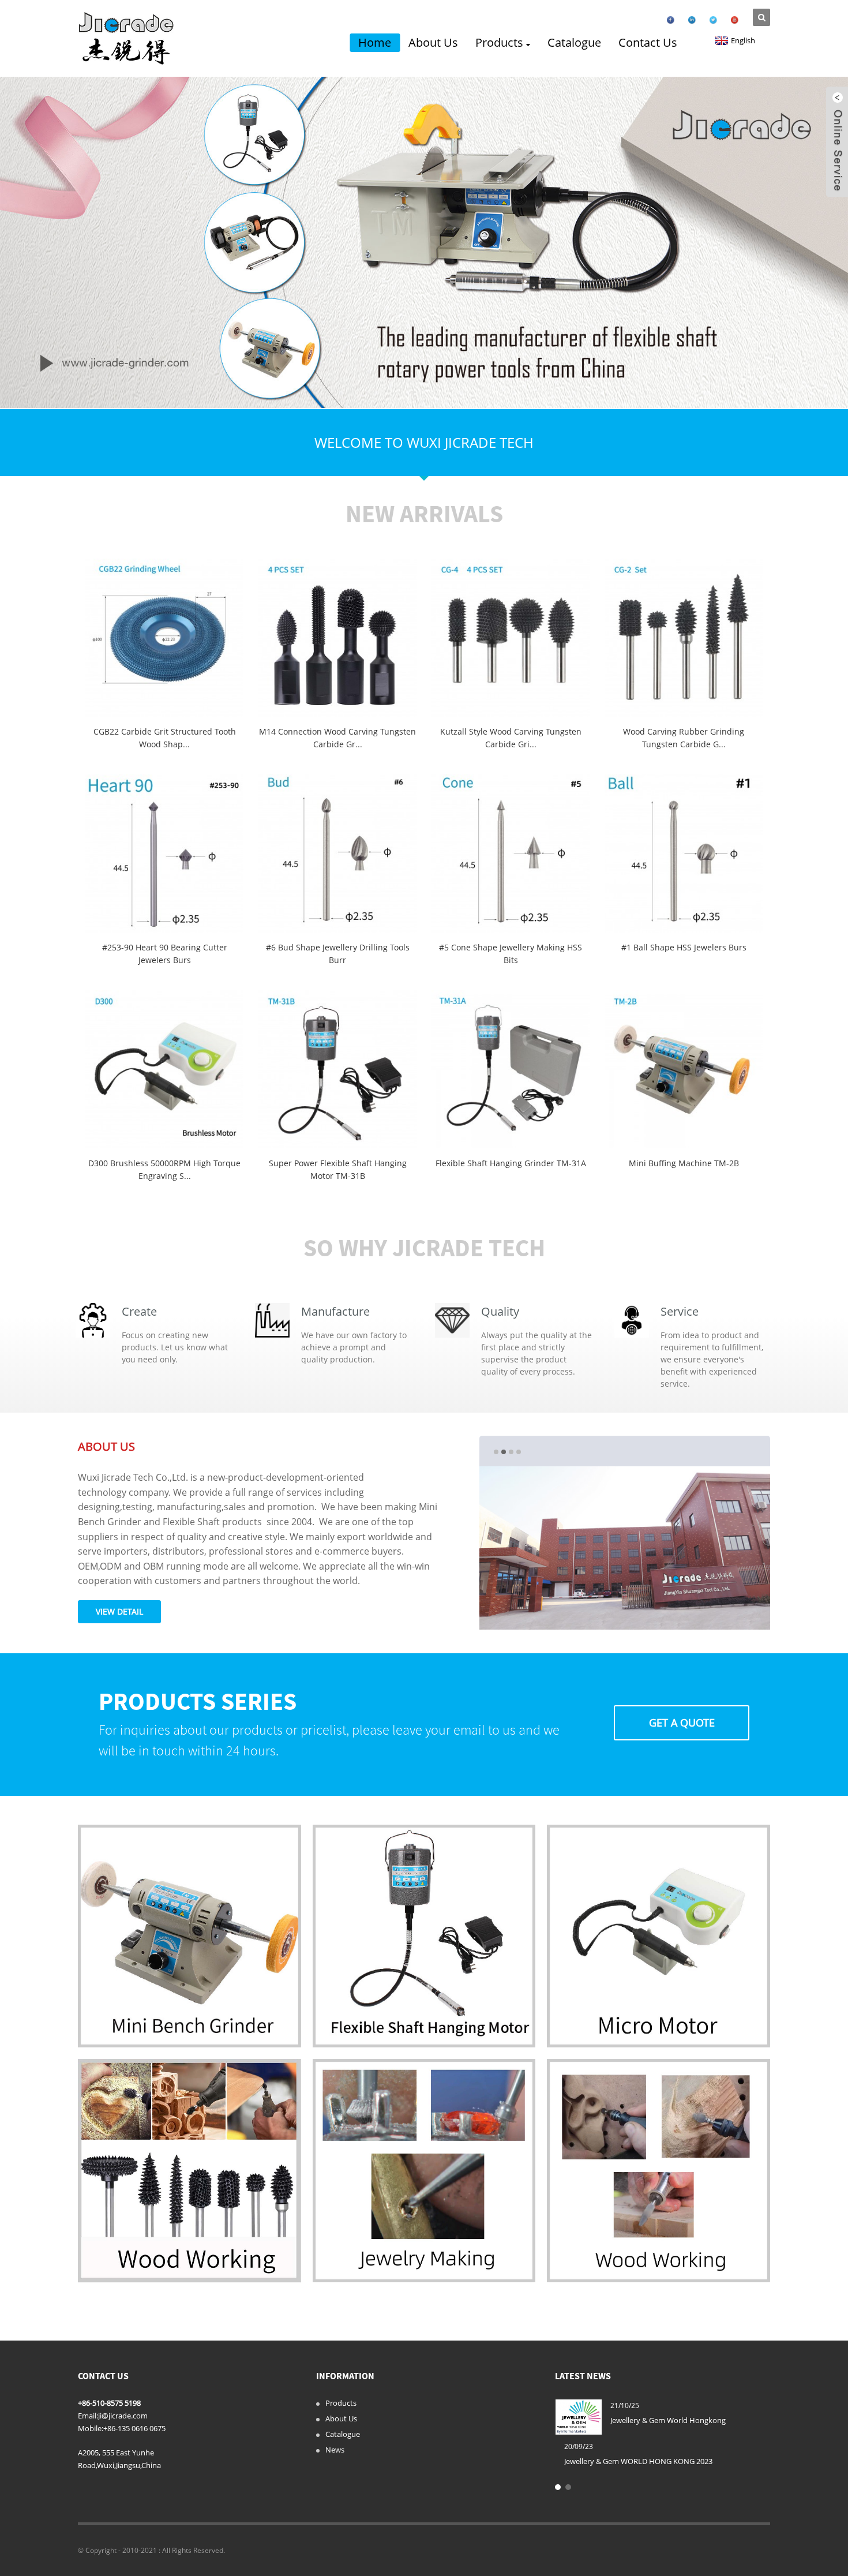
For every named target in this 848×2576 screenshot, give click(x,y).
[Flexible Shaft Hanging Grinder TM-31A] (511, 1069)
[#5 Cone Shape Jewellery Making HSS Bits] (511, 853)
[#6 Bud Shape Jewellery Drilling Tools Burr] (337, 853)
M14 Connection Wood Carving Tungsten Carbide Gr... (337, 738)
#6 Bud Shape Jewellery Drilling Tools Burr (338, 954)
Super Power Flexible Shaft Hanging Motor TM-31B (338, 1169)
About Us (433, 42)
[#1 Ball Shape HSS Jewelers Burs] (684, 853)
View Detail (119, 1611)
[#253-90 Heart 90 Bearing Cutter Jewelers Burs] (164, 853)
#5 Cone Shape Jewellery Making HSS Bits (511, 954)
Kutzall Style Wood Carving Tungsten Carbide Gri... (511, 738)
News (335, 2450)
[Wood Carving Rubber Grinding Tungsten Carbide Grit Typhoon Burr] (684, 638)
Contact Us (648, 42)
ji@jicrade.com (123, 2416)
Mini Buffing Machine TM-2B (684, 1163)
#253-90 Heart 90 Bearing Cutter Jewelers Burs (165, 954)
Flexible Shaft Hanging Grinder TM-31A (511, 1163)
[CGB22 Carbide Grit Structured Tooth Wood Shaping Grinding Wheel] (164, 638)
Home (375, 42)
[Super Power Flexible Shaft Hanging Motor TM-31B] (337, 1069)
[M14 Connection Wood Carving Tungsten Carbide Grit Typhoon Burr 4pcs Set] (337, 638)
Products (499, 42)
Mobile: (91, 2428)
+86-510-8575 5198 (109, 2403)
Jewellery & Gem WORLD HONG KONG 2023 (638, 2461)
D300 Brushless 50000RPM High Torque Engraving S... (164, 1169)
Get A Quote (682, 1723)
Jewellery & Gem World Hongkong (668, 2420)
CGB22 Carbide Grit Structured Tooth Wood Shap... (165, 738)
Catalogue (574, 42)
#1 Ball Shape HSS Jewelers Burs (684, 947)
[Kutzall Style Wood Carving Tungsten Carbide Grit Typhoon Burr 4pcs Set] (511, 638)
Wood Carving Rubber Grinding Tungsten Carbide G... (684, 738)
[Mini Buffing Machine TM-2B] (684, 1069)
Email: (88, 2416)
